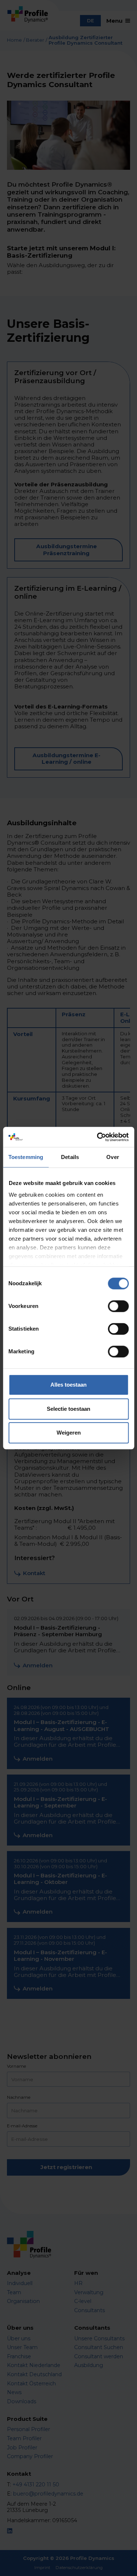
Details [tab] (70, 1157)
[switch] (118, 1306)
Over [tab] (113, 1157)
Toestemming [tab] (26, 1157)
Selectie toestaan (68, 1409)
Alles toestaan (68, 1385)
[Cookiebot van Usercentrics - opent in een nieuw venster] (98, 1137)
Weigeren (69, 1433)
